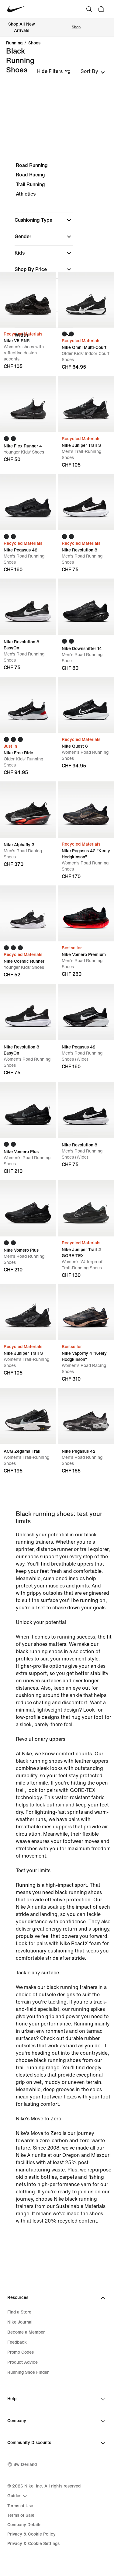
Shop (76, 27)
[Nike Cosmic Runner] (28, 914)
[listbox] (93, 71)
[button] (44, 220)
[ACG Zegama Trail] (28, 1416)
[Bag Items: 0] (101, 9)
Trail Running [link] (30, 184)
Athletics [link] (26, 194)
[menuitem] (18, 2496)
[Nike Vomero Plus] (28, 1110)
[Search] (89, 9)
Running (14, 43)
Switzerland (25, 2465)
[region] (57, 256)
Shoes (34, 43)
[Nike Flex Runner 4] (28, 404)
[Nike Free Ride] (28, 705)
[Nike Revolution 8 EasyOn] (28, 607)
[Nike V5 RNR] (28, 300)
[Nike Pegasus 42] (28, 502)
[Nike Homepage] (16, 9)
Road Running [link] (32, 165)
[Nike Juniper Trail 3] (28, 1312)
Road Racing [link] (30, 175)
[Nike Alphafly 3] (28, 810)
